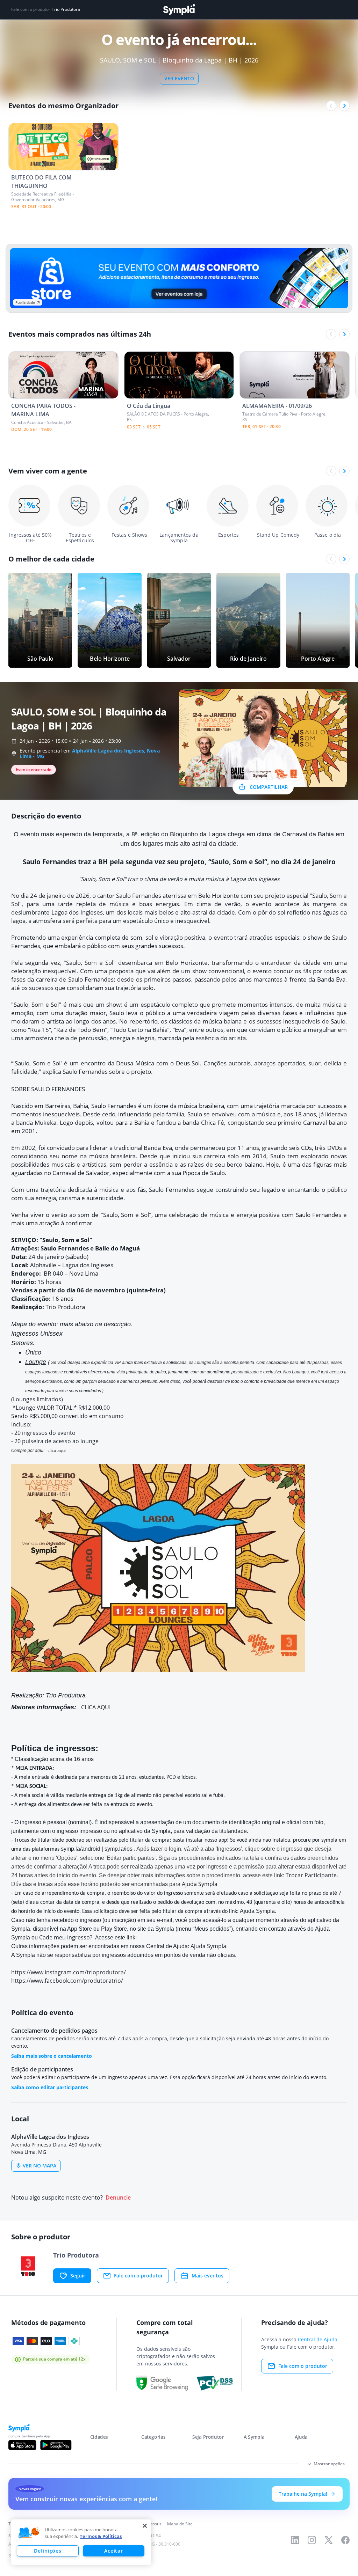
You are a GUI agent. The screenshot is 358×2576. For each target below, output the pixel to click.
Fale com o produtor (138, 2276)
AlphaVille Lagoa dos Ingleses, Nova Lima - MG (90, 753)
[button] (29, 2533)
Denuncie (118, 2198)
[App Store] (22, 2445)
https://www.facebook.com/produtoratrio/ (67, 1981)
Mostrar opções (329, 2464)
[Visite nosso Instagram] (312, 2540)
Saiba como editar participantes (50, 2087)
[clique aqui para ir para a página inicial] (179, 10)
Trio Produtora (66, 9)
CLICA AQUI (96, 1707)
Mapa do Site (180, 2524)
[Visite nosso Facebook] (345, 2540)
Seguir (78, 2276)
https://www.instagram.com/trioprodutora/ (69, 1972)
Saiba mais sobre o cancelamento (52, 2056)
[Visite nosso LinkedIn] (295, 2540)
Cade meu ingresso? (66, 1937)
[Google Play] (56, 2445)
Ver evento (179, 78)
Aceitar (113, 2551)
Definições (48, 2551)
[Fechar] (145, 2526)
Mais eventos (207, 2276)
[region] (81, 2542)
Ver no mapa (40, 2166)
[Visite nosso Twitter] (329, 2540)
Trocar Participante (311, 1875)
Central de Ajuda (318, 2339)
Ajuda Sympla (200, 1884)
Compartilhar (269, 787)
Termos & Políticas (101, 2536)
